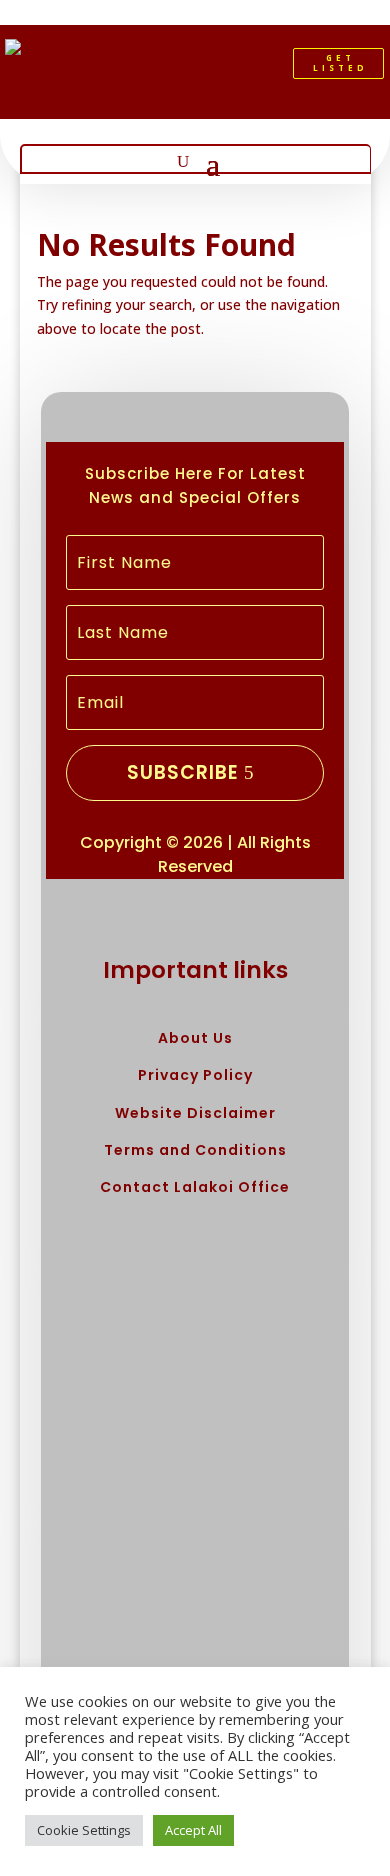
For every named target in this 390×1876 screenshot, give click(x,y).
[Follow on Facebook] (165, 68)
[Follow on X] (199, 68)
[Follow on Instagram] (233, 68)
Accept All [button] (193, 1830)
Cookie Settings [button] (84, 1830)
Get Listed (340, 62)
